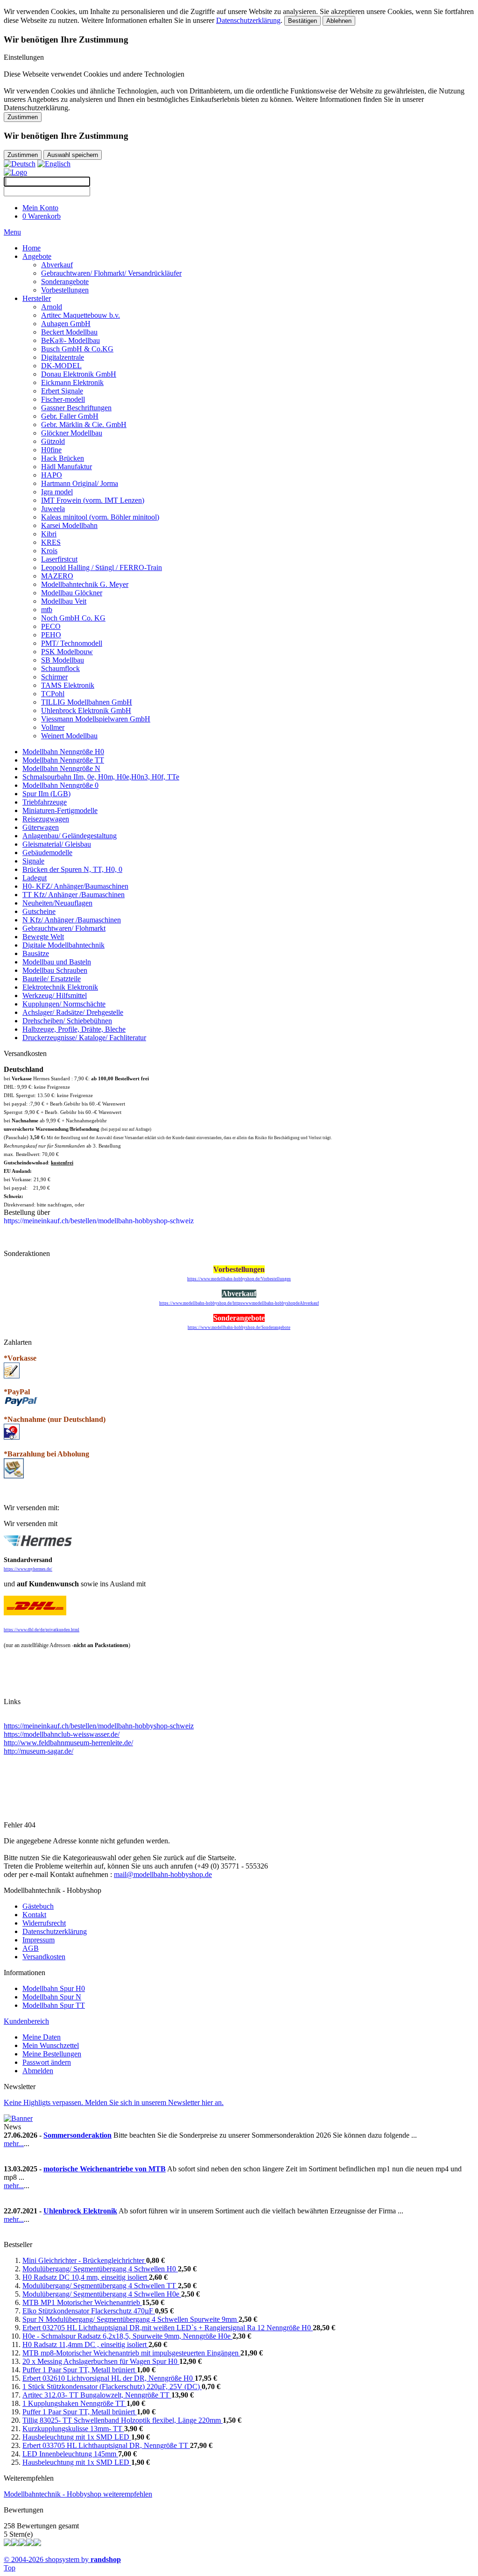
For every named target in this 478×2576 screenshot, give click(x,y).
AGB (31, 1948)
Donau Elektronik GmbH (79, 374)
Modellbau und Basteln (57, 962)
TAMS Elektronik (68, 685)
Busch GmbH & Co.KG (77, 349)
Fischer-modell (63, 399)
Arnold (52, 307)
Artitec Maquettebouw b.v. (81, 315)
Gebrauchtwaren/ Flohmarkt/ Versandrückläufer (111, 273)
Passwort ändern (47, 2062)
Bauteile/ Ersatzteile (52, 979)
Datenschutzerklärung (248, 20)
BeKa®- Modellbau (70, 340)
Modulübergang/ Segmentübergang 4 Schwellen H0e (102, 2294)
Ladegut (35, 878)
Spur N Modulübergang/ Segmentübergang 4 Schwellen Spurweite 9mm (130, 2319)
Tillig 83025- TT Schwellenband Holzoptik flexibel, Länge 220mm (123, 2420)
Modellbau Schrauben (55, 970)
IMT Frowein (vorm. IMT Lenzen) (93, 500)
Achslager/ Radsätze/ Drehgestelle (73, 1012)
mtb (47, 610)
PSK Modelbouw (67, 652)
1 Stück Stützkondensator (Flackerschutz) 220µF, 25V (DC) (112, 2387)
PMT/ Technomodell (72, 643)
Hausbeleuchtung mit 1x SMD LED (77, 2437)
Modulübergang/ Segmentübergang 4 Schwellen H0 (100, 2269)
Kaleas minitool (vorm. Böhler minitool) (100, 517)
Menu (12, 232)
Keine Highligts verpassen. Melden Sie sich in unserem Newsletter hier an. (114, 2102)
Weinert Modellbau (69, 736)
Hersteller (37, 298)
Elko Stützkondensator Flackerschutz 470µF (89, 2311)
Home (32, 248)
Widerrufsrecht (44, 1923)
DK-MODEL (61, 366)
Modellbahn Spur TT (54, 2005)
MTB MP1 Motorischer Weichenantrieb (82, 2302)
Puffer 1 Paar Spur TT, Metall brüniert (80, 2370)
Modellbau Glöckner (72, 593)
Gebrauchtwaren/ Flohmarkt (64, 928)
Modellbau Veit (64, 601)
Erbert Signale (62, 391)
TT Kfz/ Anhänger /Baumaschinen (74, 895)
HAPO (52, 475)
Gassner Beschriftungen (76, 408)
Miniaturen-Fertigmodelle (60, 810)
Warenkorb (42, 216)
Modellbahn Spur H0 (54, 1988)
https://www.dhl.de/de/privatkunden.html (42, 1630)
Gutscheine (39, 911)
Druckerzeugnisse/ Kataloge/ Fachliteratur (84, 1038)
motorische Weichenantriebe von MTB (105, 2169)
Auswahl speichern (73, 155)
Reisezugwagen (46, 819)
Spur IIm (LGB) (46, 794)
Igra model (57, 492)
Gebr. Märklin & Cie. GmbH (84, 425)
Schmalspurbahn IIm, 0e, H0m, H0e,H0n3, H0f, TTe (101, 777)
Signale (33, 861)
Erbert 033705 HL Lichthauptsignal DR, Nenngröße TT (106, 2445)
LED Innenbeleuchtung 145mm (70, 2454)
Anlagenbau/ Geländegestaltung (70, 836)
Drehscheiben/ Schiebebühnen (67, 1021)
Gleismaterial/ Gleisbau (57, 844)
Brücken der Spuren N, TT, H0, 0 (72, 869)
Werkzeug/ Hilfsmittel (55, 995)
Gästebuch (38, 1906)
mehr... (14, 2144)
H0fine (51, 450)
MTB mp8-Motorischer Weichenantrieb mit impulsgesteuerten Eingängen (131, 2353)
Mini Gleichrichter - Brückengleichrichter (84, 2260)
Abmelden (38, 2071)
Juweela (53, 509)
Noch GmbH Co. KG (73, 618)
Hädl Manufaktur (67, 467)
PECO (51, 626)
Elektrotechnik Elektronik (60, 987)
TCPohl (53, 694)
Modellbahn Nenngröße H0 (63, 752)
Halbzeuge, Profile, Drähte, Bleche (74, 1029)
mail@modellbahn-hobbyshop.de (163, 1874)
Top (10, 2568)
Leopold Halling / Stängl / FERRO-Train (102, 567)
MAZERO (57, 576)
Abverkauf (57, 265)
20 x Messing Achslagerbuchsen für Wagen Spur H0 (101, 2361)
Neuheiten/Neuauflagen (57, 903)
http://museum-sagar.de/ (39, 1751)
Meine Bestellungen (52, 2054)
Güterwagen (41, 827)
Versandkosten (44, 1957)
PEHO (51, 635)
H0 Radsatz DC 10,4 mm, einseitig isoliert (86, 2277)
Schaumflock (60, 668)
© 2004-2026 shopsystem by (62, 2559)
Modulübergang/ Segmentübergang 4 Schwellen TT (100, 2286)
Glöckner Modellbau (72, 433)
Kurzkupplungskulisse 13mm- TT (73, 2429)
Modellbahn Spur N (52, 1997)
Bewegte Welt (43, 937)
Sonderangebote (65, 282)
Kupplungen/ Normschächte (64, 1004)
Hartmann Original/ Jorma (80, 483)
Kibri (49, 534)
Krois (49, 551)
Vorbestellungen (65, 290)
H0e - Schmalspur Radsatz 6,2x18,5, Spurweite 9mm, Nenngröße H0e (127, 2336)
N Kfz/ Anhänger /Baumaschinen (72, 920)
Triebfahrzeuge (45, 802)
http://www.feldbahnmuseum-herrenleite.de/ (68, 1743)
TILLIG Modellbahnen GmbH (87, 702)
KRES (51, 542)
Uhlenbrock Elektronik (80, 2211)
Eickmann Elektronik (72, 382)
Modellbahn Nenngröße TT (63, 760)
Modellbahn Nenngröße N (61, 768)
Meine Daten (42, 2037)
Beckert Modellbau (69, 332)
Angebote (37, 256)
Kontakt (34, 1915)
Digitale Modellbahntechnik (63, 945)
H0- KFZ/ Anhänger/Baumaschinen (75, 886)
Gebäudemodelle (47, 853)
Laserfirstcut (59, 559)
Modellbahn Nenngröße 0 (60, 785)
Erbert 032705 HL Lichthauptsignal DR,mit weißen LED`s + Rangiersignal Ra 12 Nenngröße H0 (168, 2328)
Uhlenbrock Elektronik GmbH (86, 710)
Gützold (53, 441)
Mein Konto (40, 208)
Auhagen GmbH (66, 324)
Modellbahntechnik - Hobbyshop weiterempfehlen (78, 2494)
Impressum (39, 1940)
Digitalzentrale (63, 357)
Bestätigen (302, 21)
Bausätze (36, 953)
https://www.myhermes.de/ (28, 1569)
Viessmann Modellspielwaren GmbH (96, 719)
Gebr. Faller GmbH (70, 416)
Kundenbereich (26, 2021)
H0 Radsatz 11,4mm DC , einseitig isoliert (85, 2344)
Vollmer (53, 727)
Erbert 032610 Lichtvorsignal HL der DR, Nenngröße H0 (109, 2378)
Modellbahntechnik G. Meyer (85, 584)
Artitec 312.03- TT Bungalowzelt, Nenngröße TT (97, 2395)
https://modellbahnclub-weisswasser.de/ (62, 1734)
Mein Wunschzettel (51, 2045)
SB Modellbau (63, 660)
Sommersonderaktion (77, 2135)
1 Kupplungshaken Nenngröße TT (74, 2403)
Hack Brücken (63, 458)
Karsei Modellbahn (69, 525)
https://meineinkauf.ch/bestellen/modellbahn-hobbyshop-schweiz (99, 1726)
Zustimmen (23, 117)
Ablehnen (339, 21)
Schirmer (54, 677)
